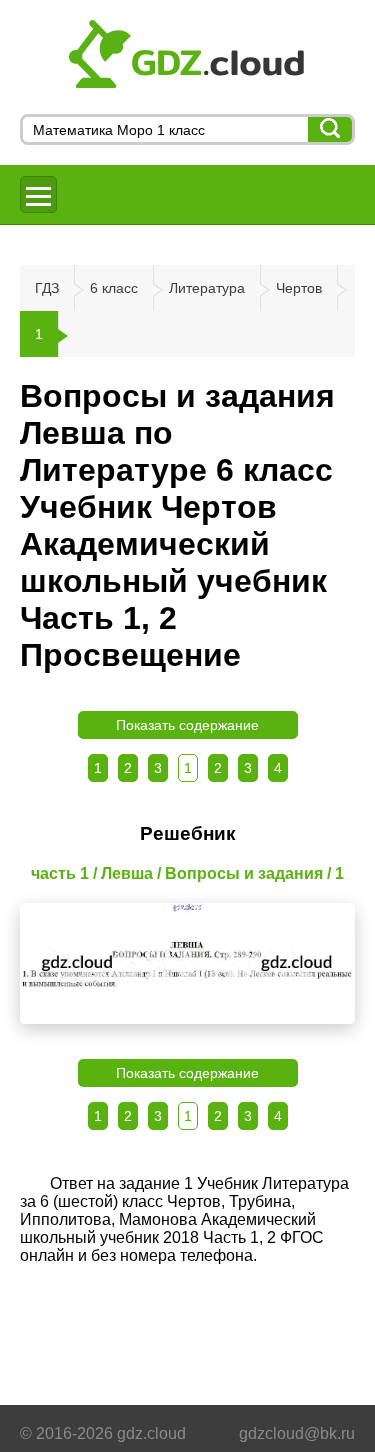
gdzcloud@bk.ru (297, 1433)
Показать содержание (187, 725)
